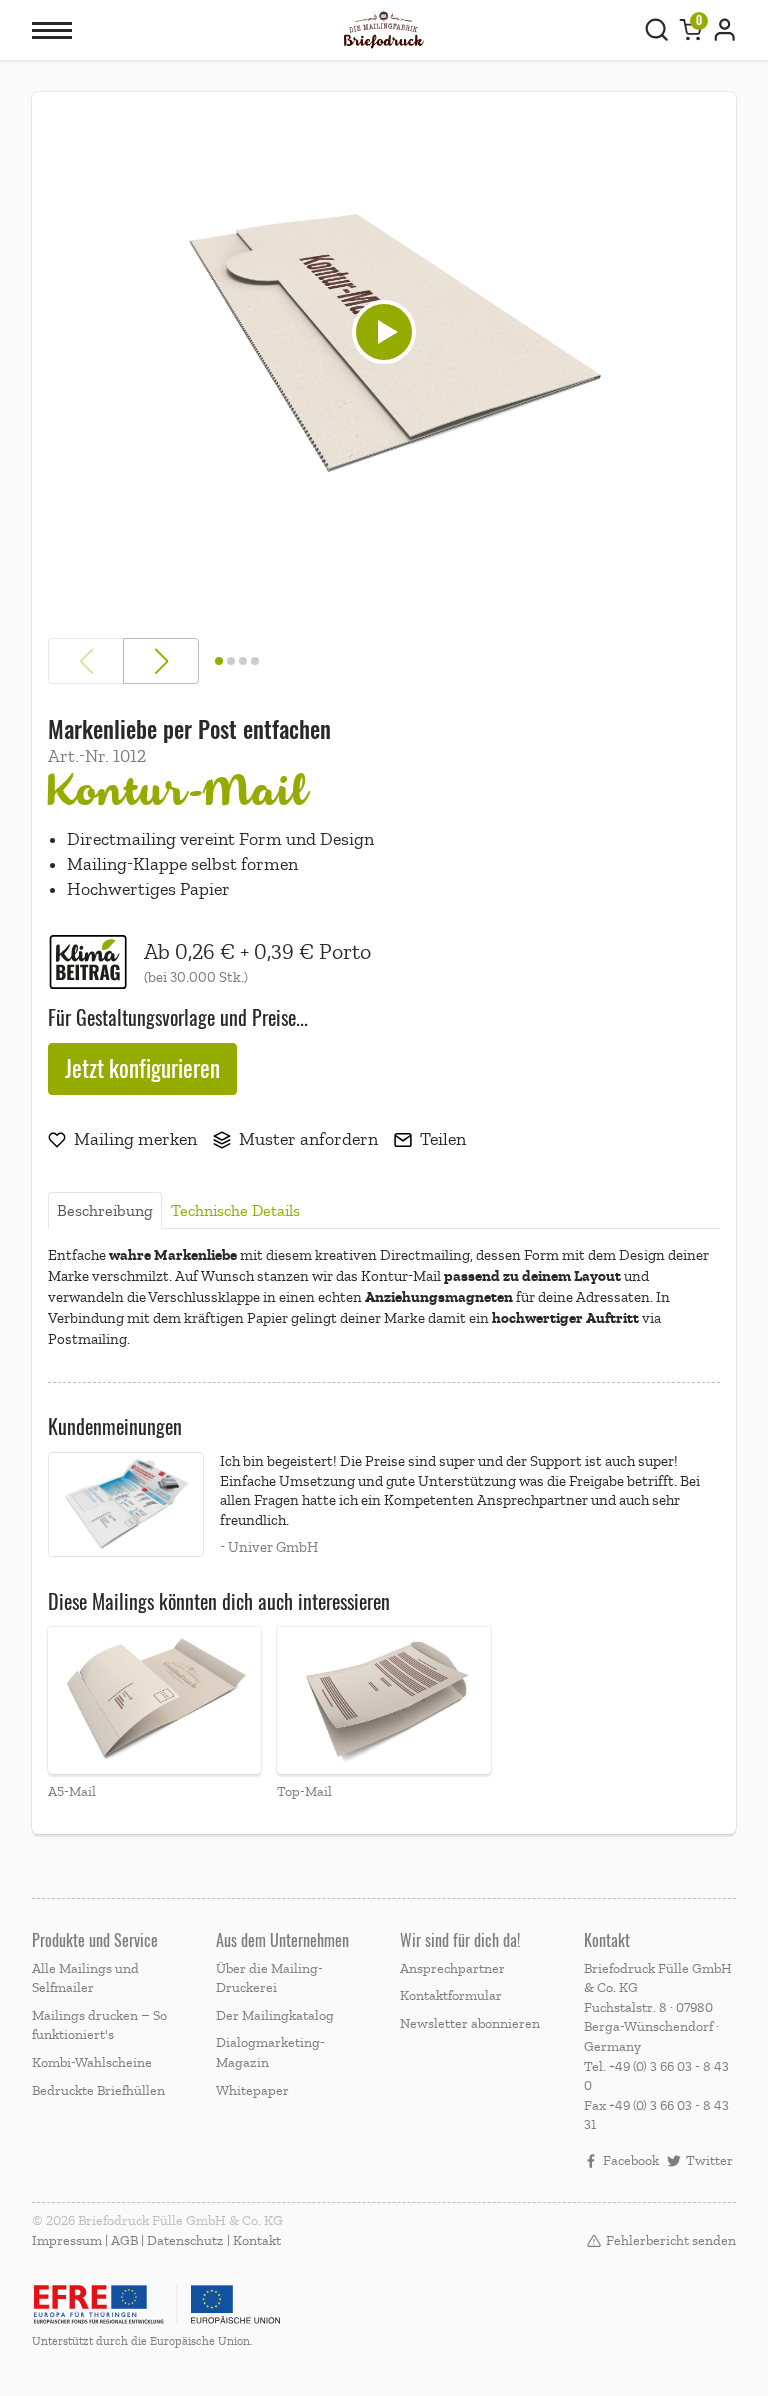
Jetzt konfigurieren (142, 1068)
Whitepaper (252, 2090)
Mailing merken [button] (135, 1139)
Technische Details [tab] (235, 1211)
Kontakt (257, 2240)
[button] (154, 1715)
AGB (124, 2240)
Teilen (443, 1139)
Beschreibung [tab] (105, 1211)
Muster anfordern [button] (308, 1139)
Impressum (67, 2240)
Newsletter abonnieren (470, 2023)
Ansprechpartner (452, 1968)
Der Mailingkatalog (275, 2015)
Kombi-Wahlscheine (92, 2062)
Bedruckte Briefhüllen (98, 2090)
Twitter (709, 2160)
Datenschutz (185, 2240)
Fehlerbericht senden (671, 2240)
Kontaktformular (451, 1995)
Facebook (631, 2160)
